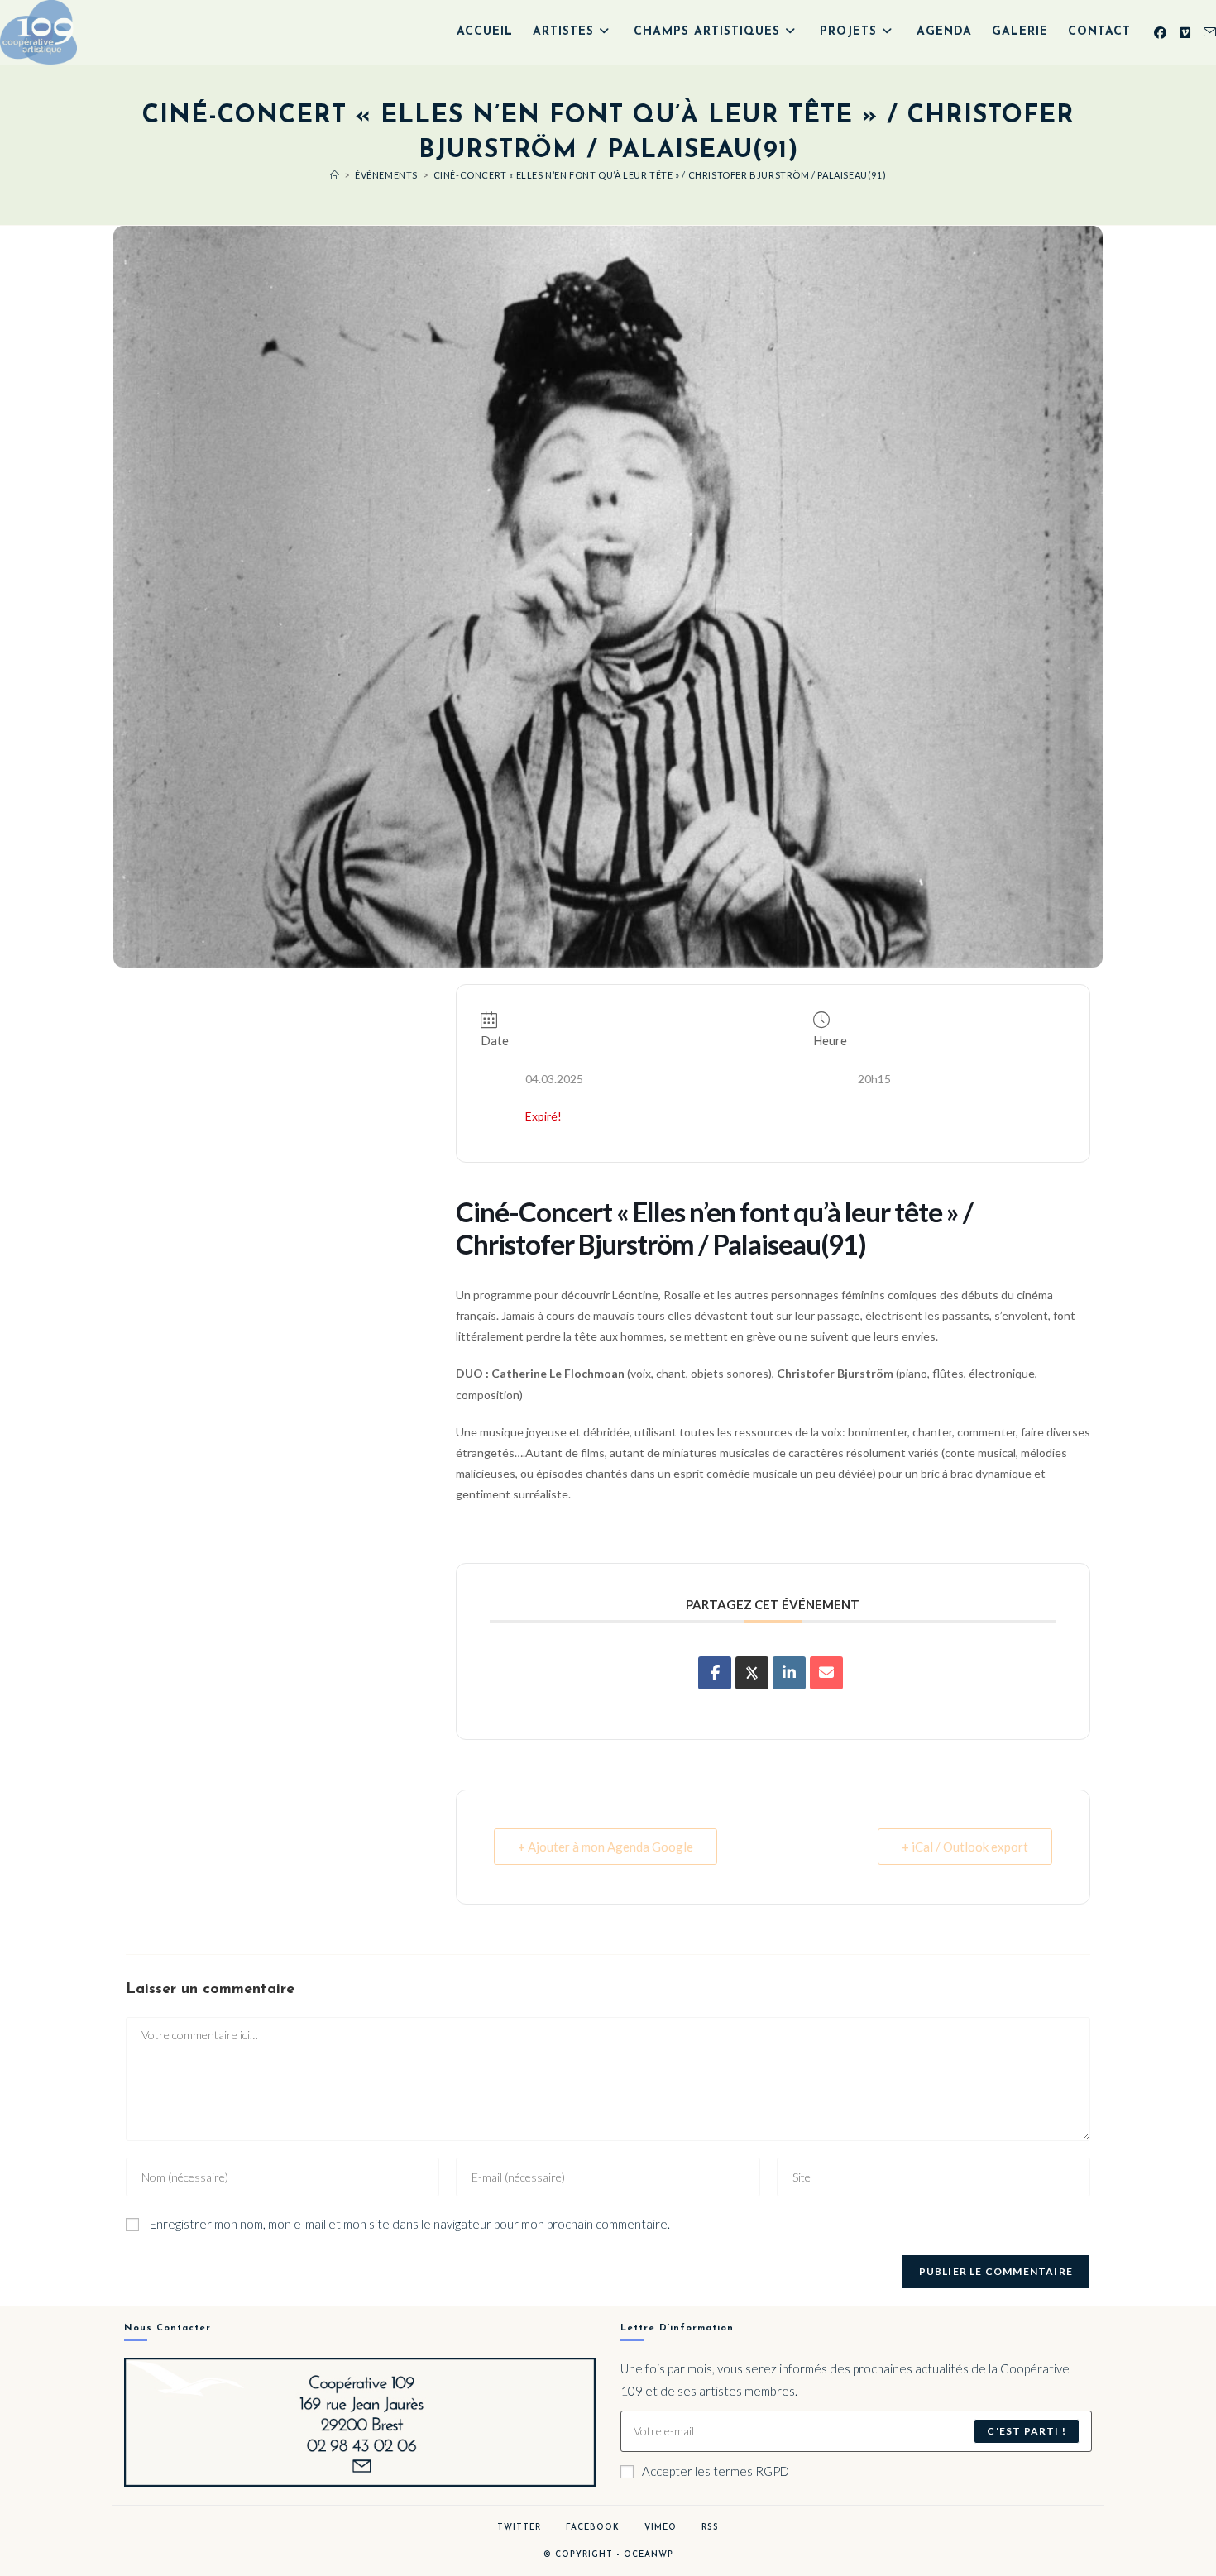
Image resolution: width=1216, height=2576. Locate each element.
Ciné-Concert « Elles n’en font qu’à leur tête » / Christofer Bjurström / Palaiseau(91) (660, 175)
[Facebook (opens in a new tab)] (1160, 33)
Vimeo (661, 2528)
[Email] (826, 1673)
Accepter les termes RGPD (716, 2471)
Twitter (519, 2528)
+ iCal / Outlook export (965, 1847)
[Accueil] (335, 175)
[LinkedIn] (789, 1673)
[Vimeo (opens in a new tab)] (1185, 33)
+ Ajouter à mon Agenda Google (606, 1847)
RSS (710, 2528)
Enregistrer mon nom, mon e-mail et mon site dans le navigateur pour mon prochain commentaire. (410, 2224)
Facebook (593, 2528)
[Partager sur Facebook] (715, 1673)
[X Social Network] (752, 1673)
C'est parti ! (1027, 2431)
